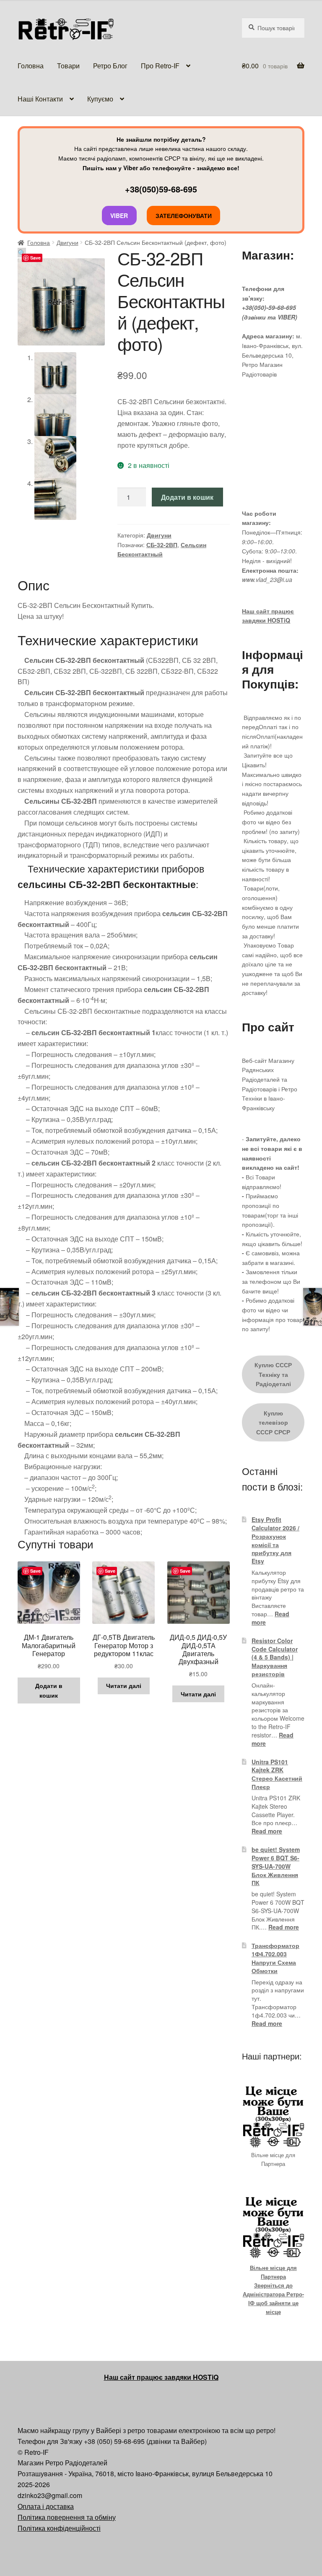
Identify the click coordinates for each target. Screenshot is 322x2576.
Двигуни (68, 242)
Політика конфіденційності (59, 2528)
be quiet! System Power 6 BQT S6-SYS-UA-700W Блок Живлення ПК (276, 1866)
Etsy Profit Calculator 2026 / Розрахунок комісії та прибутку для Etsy (275, 1540)
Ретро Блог (110, 66)
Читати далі (124, 1685)
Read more (267, 1831)
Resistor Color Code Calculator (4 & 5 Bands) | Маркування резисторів (275, 1657)
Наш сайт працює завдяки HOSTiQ (161, 2377)
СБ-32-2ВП (162, 545)
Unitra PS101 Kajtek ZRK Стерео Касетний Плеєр (277, 1774)
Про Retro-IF (160, 66)
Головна (31, 66)
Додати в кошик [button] (49, 1690)
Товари (68, 66)
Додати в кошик (187, 497)
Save (35, 258)
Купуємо (100, 99)
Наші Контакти (40, 99)
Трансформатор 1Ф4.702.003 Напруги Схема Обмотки (275, 1958)
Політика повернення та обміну (67, 2517)
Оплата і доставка (46, 2506)
